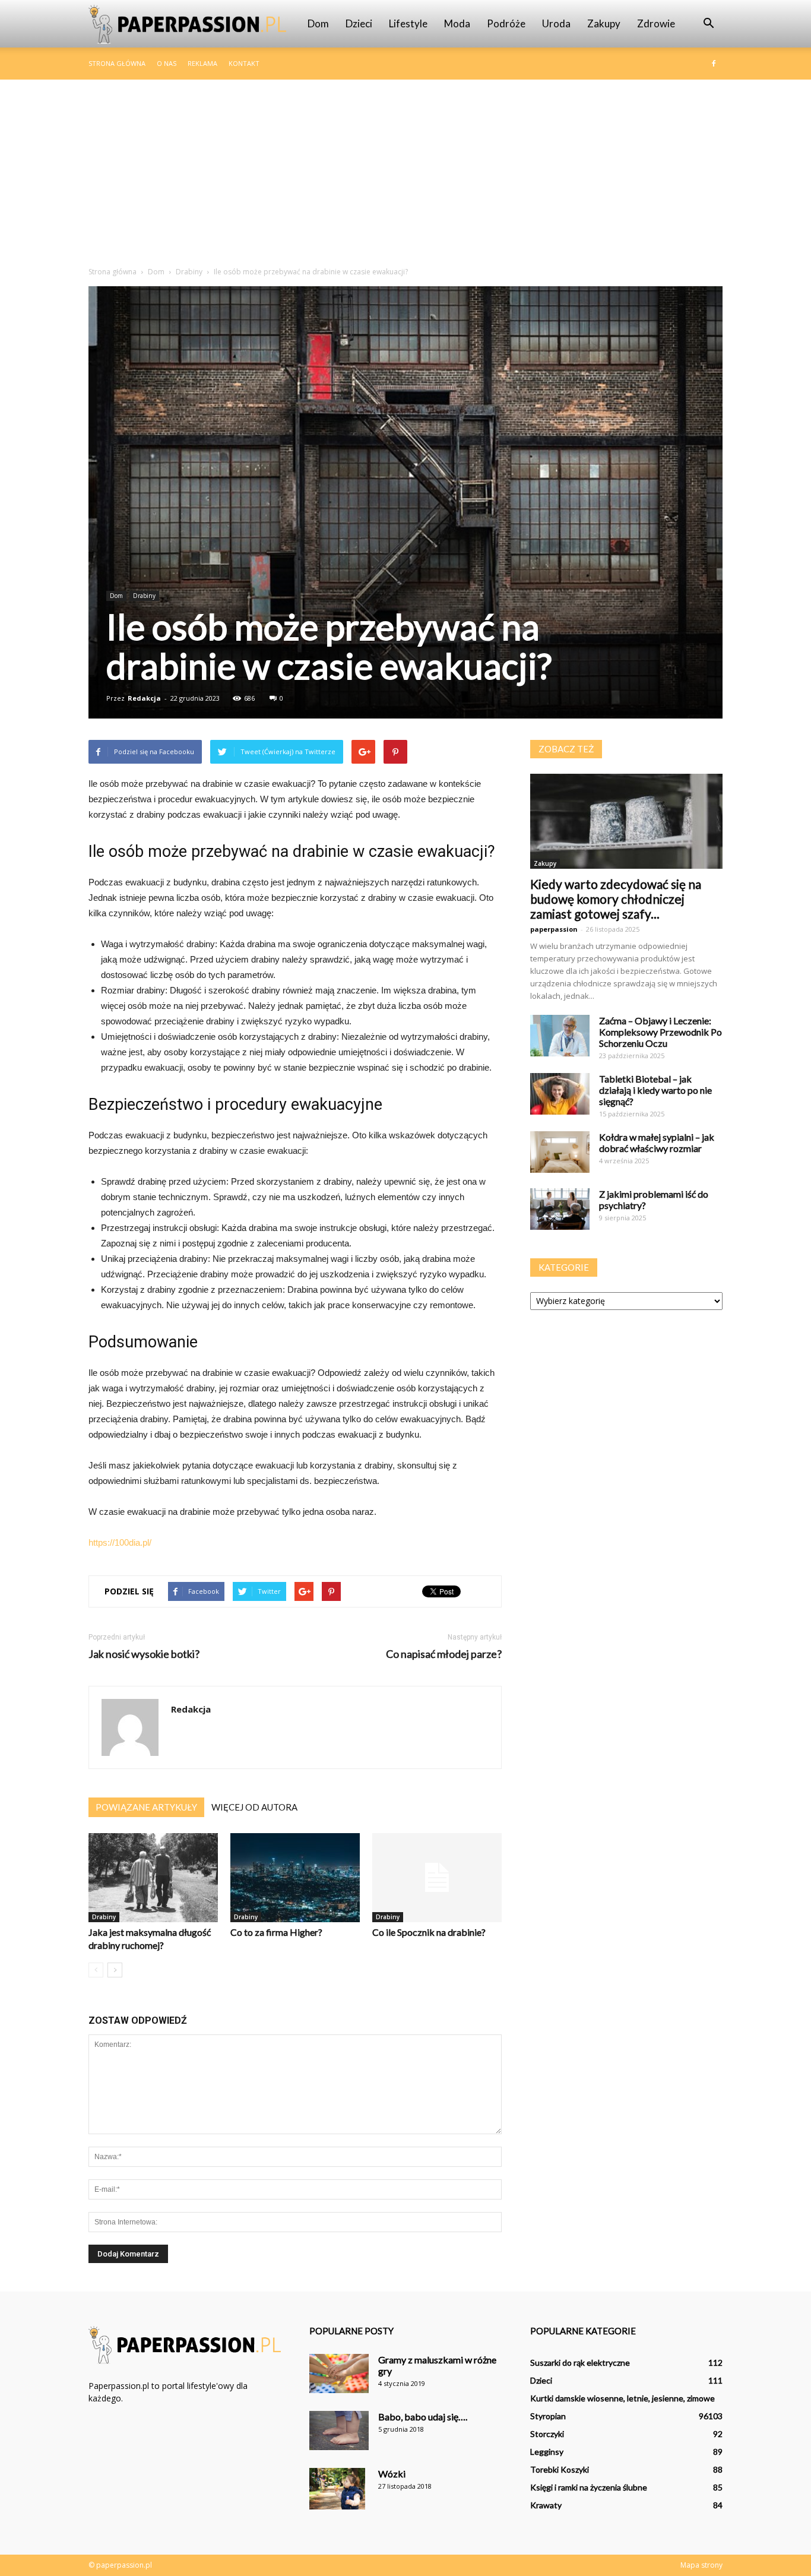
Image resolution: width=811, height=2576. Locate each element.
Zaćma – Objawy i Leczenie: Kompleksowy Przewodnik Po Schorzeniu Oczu (660, 1032)
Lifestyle (408, 23)
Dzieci (359, 23)
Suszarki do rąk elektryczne (580, 2363)
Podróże (506, 23)
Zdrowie (656, 23)
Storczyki (547, 2434)
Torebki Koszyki (560, 2469)
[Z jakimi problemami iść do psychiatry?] (560, 1209)
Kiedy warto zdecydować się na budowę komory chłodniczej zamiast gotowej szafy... (616, 899)
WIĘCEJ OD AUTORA (254, 1807)
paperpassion (554, 929)
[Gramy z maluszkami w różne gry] (339, 2374)
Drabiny (144, 596)
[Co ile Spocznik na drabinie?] (437, 1878)
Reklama (202, 63)
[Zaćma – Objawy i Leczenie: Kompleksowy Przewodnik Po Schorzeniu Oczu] (560, 1036)
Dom (318, 23)
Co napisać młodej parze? (444, 1654)
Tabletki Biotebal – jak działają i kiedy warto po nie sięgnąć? (655, 1090)
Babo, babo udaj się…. (423, 2417)
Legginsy (547, 2452)
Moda (457, 23)
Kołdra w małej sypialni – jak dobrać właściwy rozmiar (657, 1143)
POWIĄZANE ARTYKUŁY (146, 1807)
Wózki (392, 2474)
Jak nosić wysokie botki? (144, 1654)
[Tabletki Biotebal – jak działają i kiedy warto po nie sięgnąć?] (560, 1094)
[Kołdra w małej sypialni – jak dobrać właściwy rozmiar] (560, 1152)
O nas (167, 63)
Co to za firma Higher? (276, 1932)
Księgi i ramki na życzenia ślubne (589, 2487)
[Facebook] (714, 64)
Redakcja (144, 698)
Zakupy (604, 23)
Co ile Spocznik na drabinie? (429, 1932)
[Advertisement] (405, 169)
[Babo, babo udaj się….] (339, 2431)
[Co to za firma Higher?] (295, 1878)
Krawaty (546, 2505)
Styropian (548, 2416)
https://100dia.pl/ (120, 1542)
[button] (708, 24)
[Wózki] (337, 2489)
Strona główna (117, 63)
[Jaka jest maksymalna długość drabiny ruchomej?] (153, 1878)
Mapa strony (701, 2565)
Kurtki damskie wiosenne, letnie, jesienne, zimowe (622, 2398)
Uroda (556, 23)
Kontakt (244, 63)
